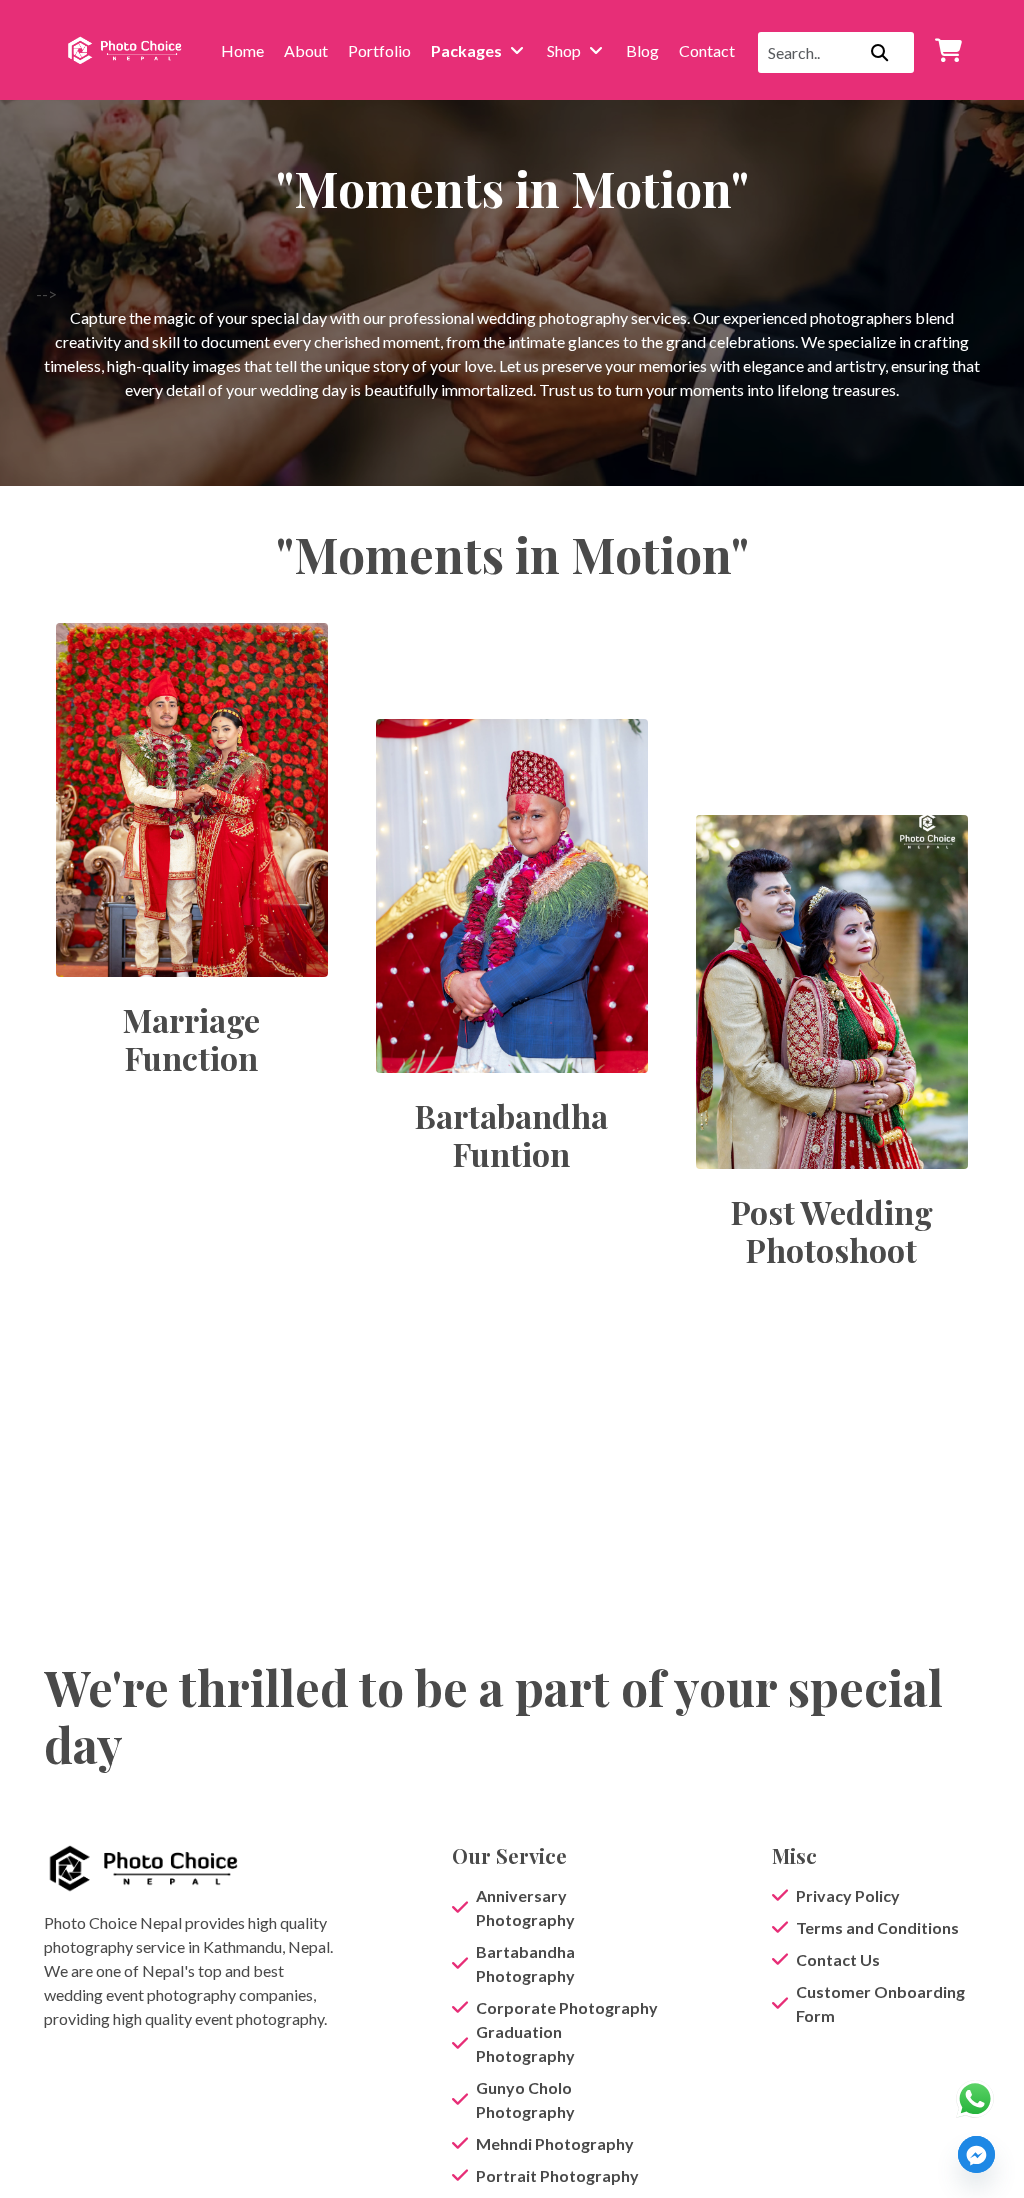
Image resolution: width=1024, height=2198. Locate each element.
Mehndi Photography (555, 2143)
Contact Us (838, 1959)
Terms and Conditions (877, 1927)
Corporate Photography (567, 2007)
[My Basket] (948, 50)
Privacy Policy (848, 1895)
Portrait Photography (557, 2175)
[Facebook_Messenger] (976, 2154)
